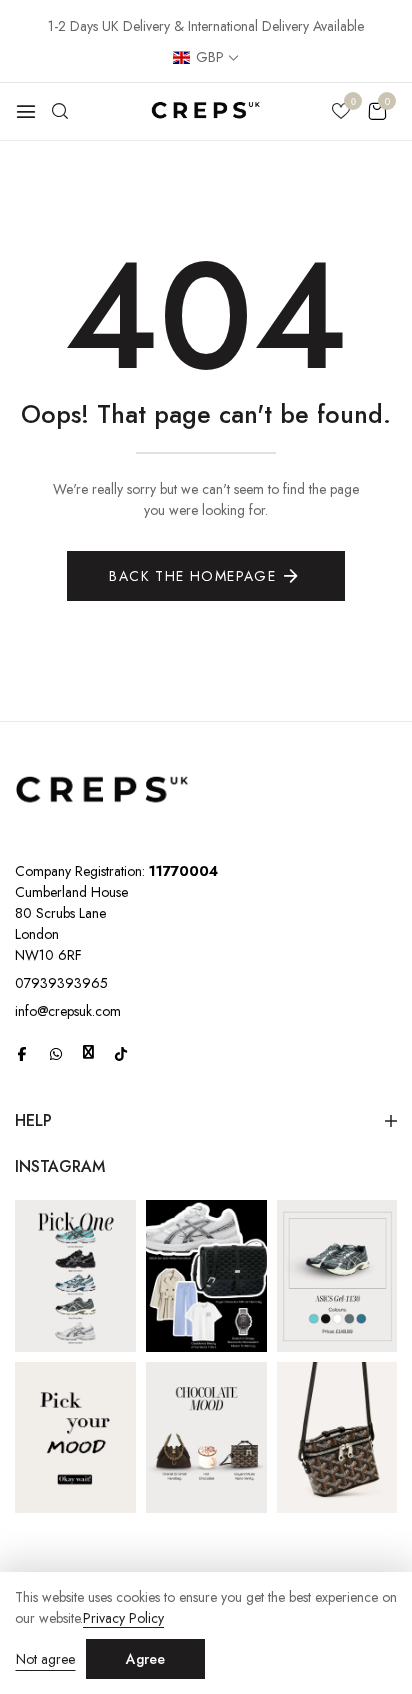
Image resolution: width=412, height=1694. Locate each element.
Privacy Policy (123, 1618)
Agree (145, 1659)
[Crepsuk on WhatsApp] (56, 1053)
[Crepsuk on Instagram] (88, 1052)
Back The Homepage (192, 576)
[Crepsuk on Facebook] (22, 1053)
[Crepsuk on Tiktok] (121, 1053)
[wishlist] (341, 113)
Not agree (45, 1659)
